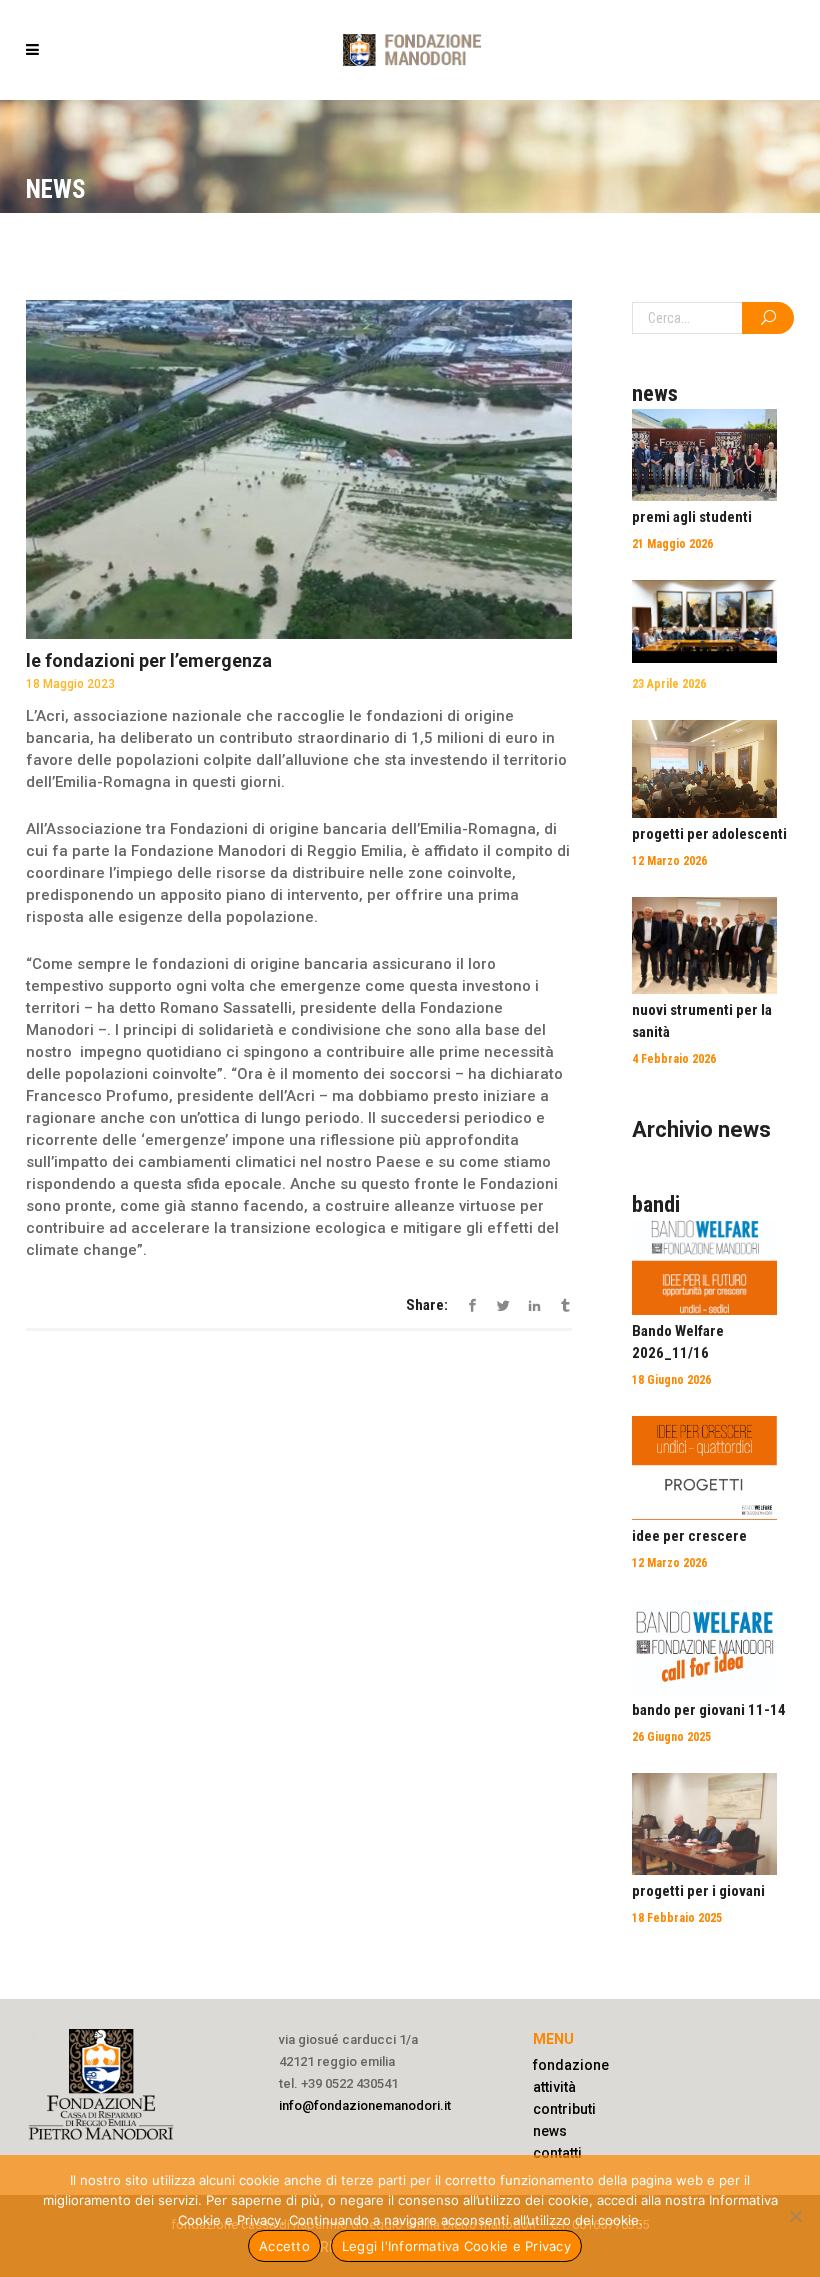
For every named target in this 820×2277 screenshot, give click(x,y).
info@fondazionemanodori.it (365, 2105)
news (550, 2131)
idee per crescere (689, 1536)
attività (554, 2087)
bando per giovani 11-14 (709, 1710)
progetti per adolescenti (709, 834)
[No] (795, 2216)
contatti (557, 2153)
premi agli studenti (692, 517)
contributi (564, 2109)
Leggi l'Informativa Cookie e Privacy (456, 2246)
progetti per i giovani (698, 1891)
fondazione (571, 2065)
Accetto (284, 2246)
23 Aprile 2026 (669, 684)
